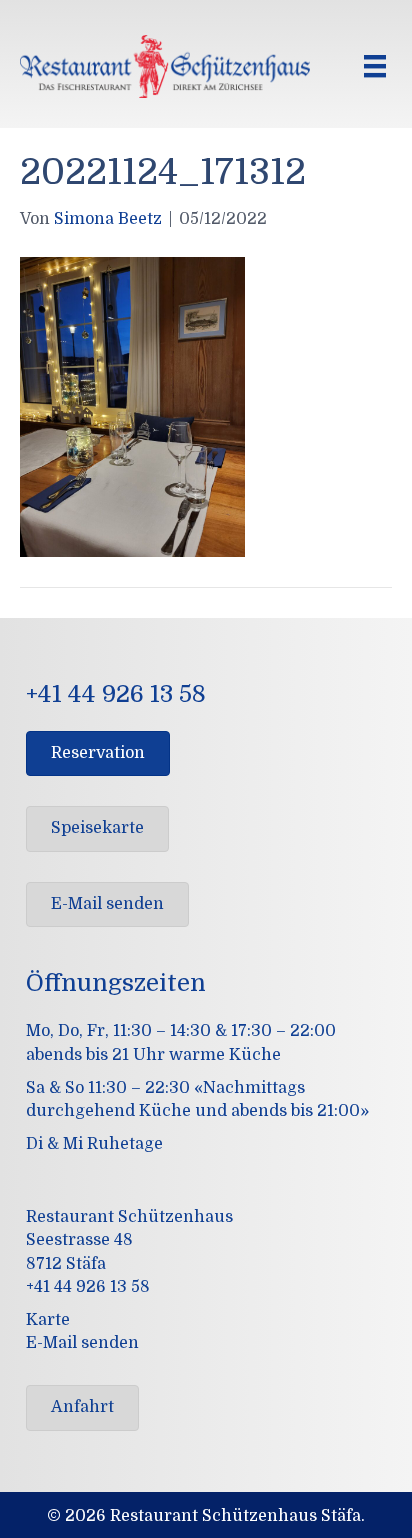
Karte (48, 1320)
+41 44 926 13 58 (88, 1287)
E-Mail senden (82, 1343)
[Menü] (375, 66)
